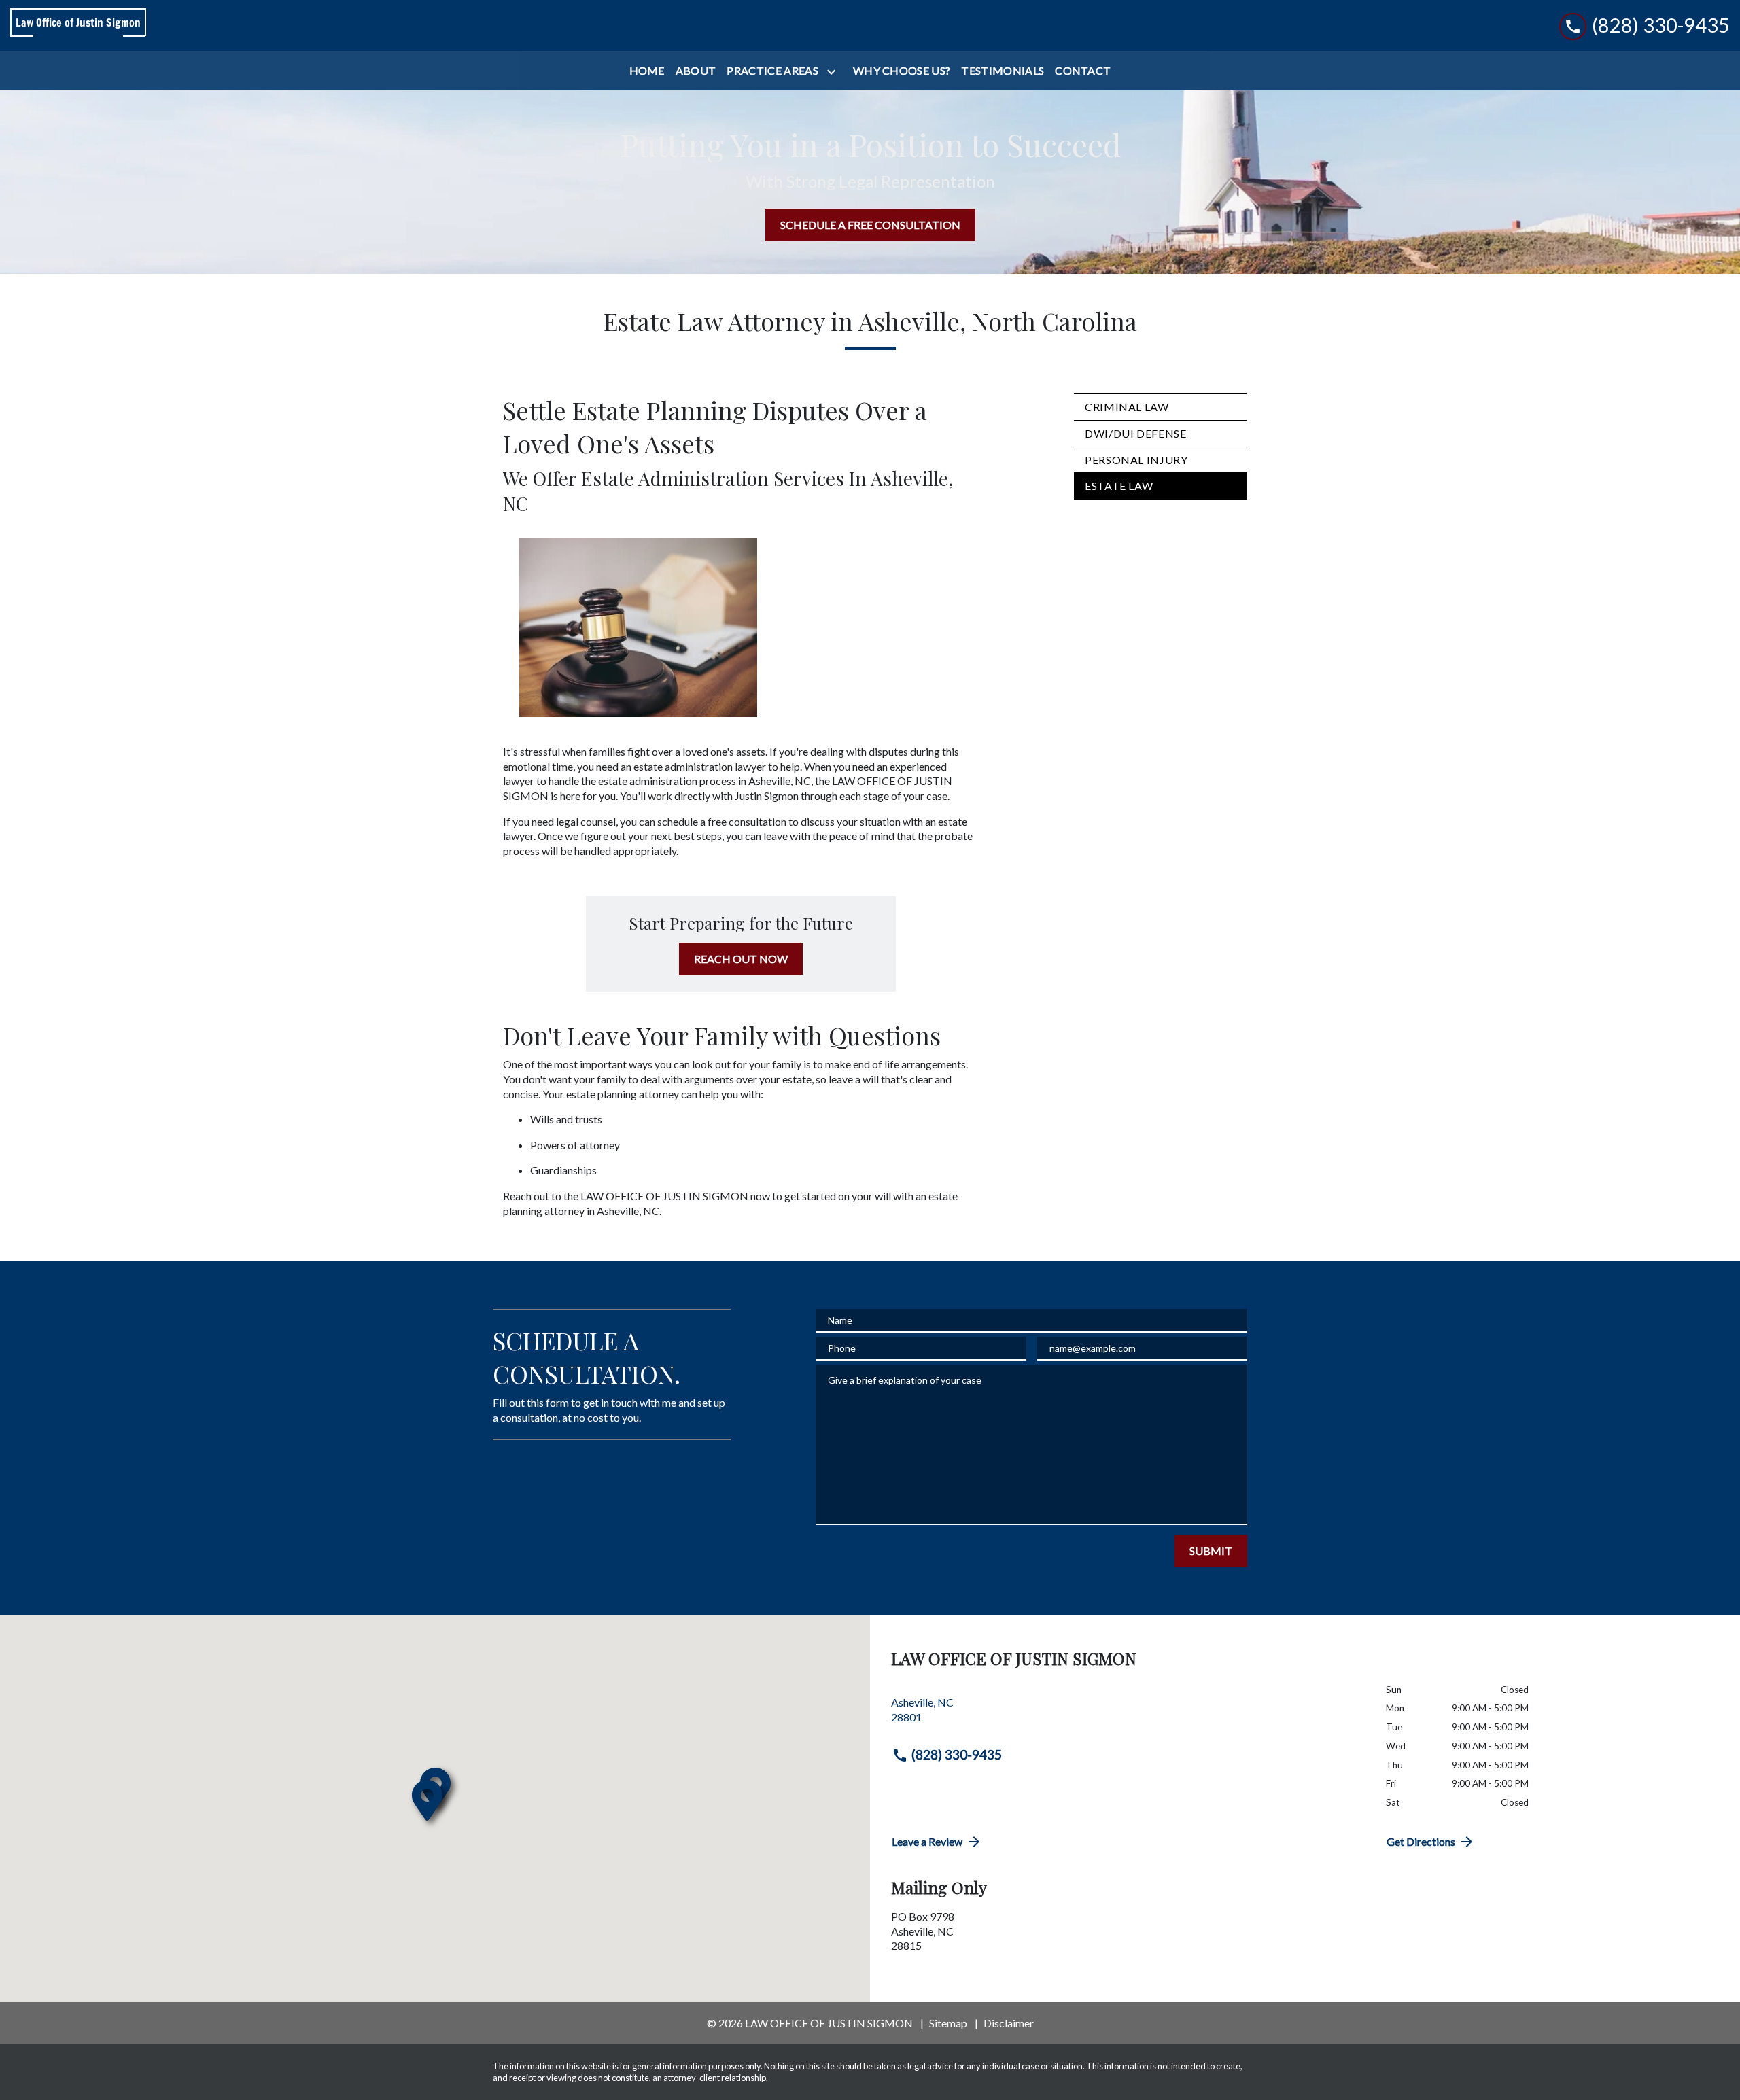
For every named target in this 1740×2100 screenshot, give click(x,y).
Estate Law (1119, 486)
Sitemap (948, 2023)
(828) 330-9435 (957, 1754)
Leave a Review (927, 1841)
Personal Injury (1136, 460)
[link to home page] (78, 26)
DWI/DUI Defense (1136, 433)
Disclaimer (1009, 2023)
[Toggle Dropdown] (834, 72)
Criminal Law (1127, 407)
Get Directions (1421, 1841)
